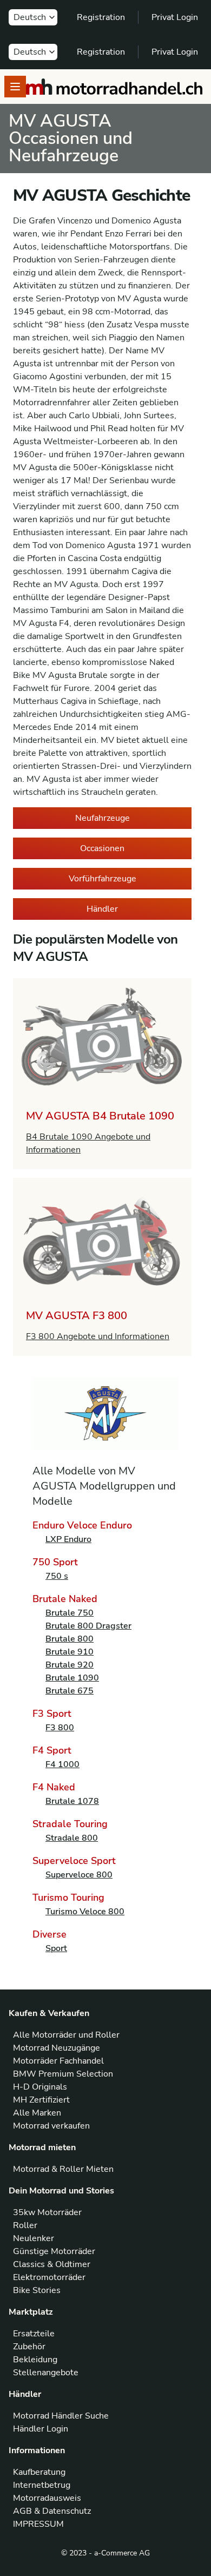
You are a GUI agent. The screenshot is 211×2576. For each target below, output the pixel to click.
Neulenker (34, 2238)
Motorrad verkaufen (51, 2126)
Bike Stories (37, 2290)
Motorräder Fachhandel (58, 2061)
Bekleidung (35, 2360)
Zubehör (29, 2347)
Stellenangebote (46, 2373)
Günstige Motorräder (54, 2251)
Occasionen (102, 848)
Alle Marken (37, 2113)
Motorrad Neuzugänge (57, 2048)
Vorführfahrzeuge (103, 879)
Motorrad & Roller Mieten (63, 2169)
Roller (25, 2225)
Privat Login (175, 17)
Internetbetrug (42, 2485)
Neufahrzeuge (103, 818)
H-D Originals (40, 2087)
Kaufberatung (39, 2472)
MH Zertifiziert (41, 2100)
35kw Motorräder (47, 2212)
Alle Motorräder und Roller (66, 2035)
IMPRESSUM (38, 2524)
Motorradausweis (47, 2498)
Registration (101, 17)
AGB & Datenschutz (52, 2511)
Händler (102, 909)
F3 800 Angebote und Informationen (98, 1336)
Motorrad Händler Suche (61, 2416)
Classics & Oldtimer (52, 2264)
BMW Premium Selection (63, 2074)
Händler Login (41, 2429)
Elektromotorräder (49, 2277)
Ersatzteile (34, 2334)
